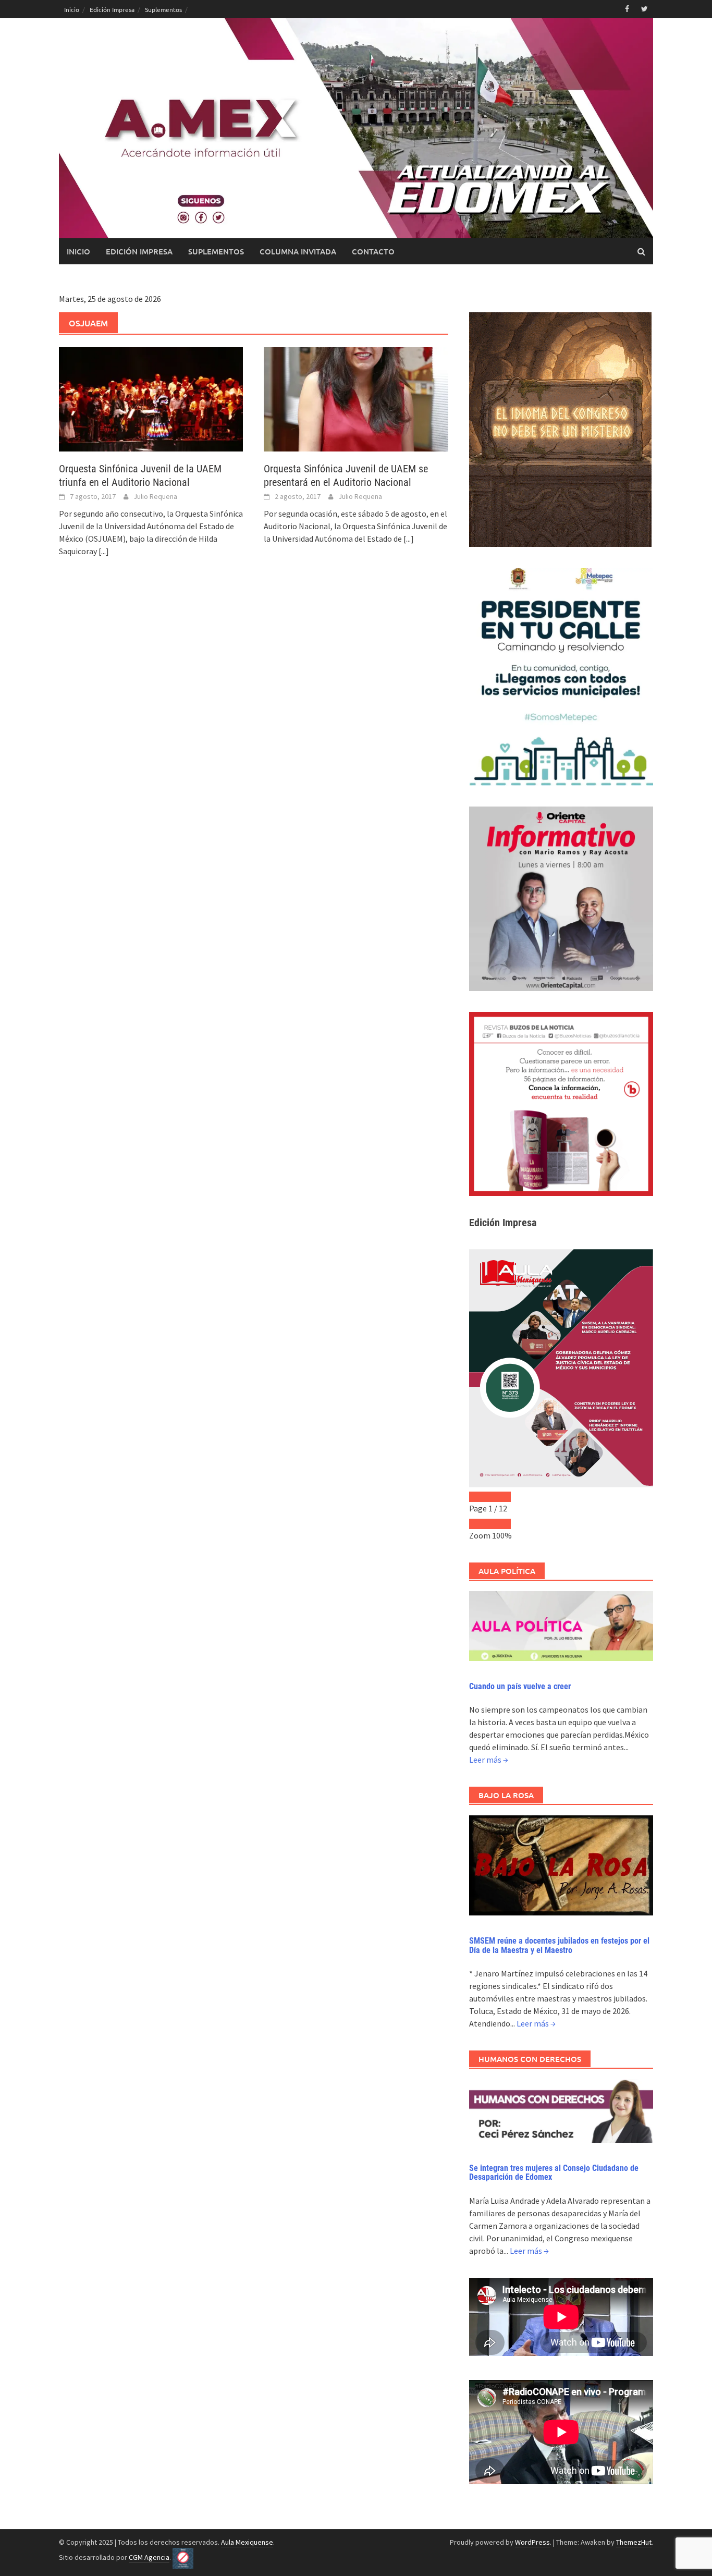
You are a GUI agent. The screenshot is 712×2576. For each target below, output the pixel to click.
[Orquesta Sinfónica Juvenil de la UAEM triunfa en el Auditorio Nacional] (151, 398)
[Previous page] (480, 1497)
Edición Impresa (112, 9)
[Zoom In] (500, 1524)
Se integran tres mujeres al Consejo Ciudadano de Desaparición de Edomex (554, 2173)
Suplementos (163, 9)
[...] (104, 551)
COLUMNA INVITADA (298, 251)
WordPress (532, 2542)
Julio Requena (155, 496)
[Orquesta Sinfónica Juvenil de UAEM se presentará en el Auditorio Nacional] (356, 398)
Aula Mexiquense (247, 2542)
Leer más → (489, 1760)
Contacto (373, 251)
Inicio (72, 9)
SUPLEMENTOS (216, 251)
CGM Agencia (149, 2557)
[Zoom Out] (480, 1524)
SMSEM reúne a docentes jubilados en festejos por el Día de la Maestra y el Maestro (559, 1945)
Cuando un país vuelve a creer (520, 1686)
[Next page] (500, 1497)
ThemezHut (634, 2542)
